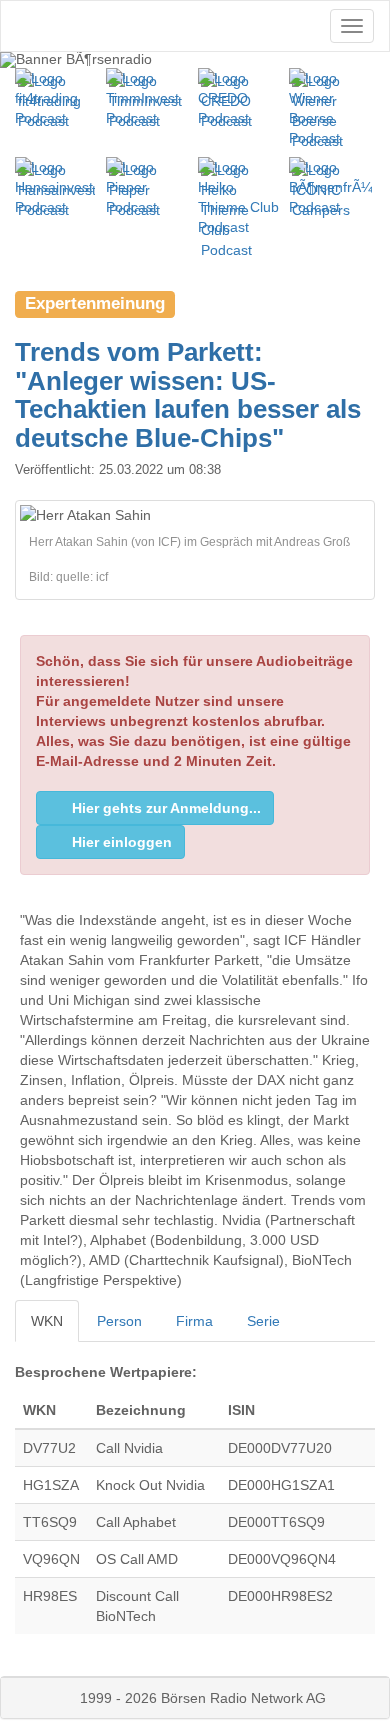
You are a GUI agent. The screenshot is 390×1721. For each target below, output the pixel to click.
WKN (47, 1321)
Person (119, 1321)
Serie (263, 1321)
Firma (194, 1321)
